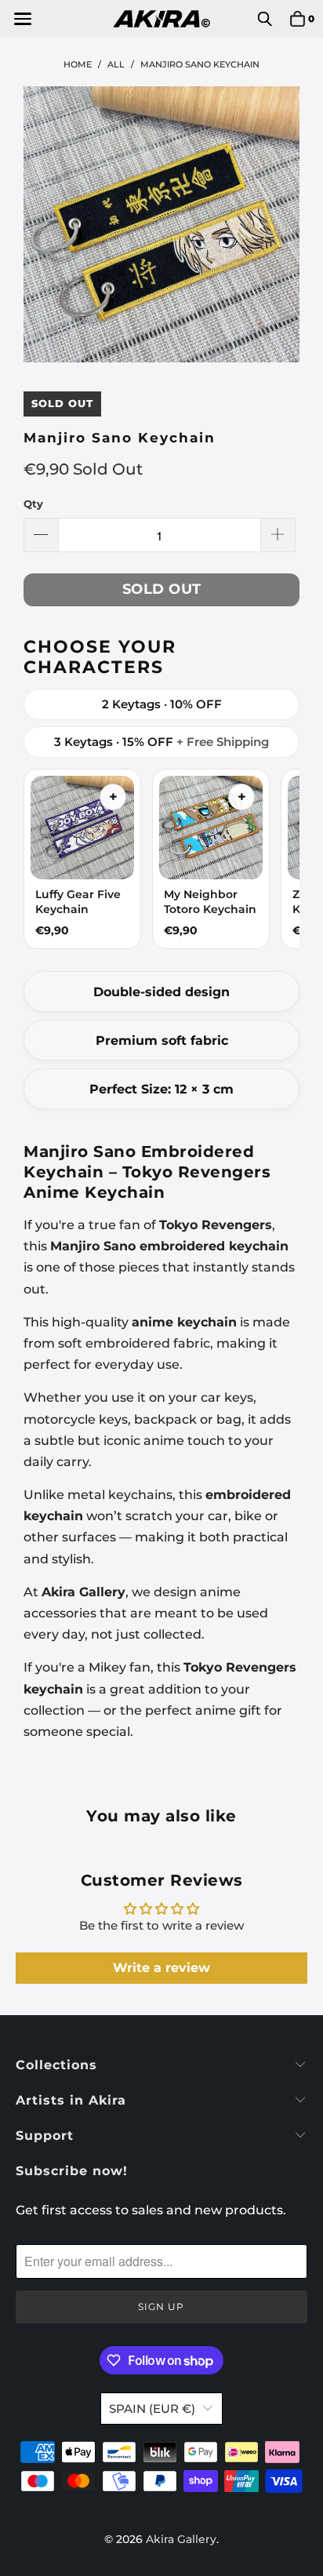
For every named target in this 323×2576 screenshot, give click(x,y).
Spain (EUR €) (152, 2409)
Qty (33, 504)
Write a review (161, 1968)
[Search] (265, 19)
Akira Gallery (181, 2539)
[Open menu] (22, 19)
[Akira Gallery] (161, 19)
